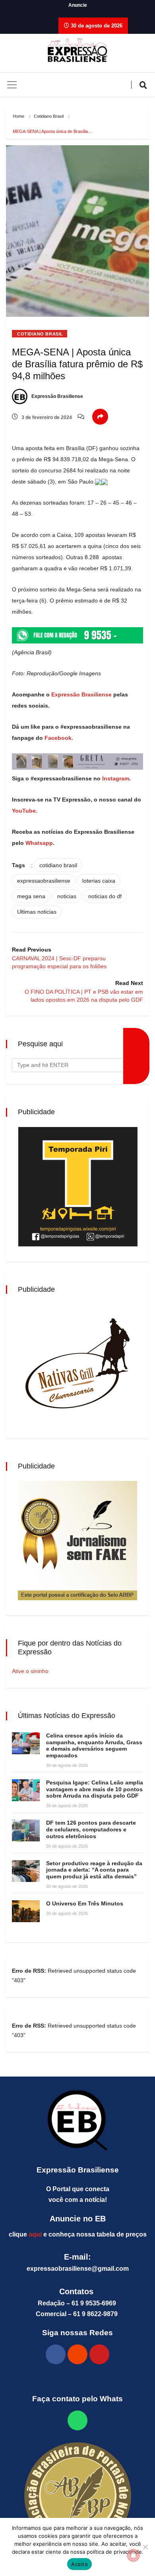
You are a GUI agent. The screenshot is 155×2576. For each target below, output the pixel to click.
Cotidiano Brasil (49, 116)
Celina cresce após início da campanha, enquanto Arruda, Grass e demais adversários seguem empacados (94, 1745)
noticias (67, 896)
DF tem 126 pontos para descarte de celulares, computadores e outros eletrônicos (91, 1829)
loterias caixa (99, 881)
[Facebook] (56, 2354)
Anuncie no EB (78, 2219)
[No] (145, 2547)
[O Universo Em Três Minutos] (26, 1911)
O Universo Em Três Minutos (85, 1903)
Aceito (79, 2564)
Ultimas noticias (37, 912)
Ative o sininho (30, 1671)
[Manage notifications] (134, 2555)
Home (18, 116)
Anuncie (78, 5)
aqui (35, 2234)
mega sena (31, 896)
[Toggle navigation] (12, 85)
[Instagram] (77, 2354)
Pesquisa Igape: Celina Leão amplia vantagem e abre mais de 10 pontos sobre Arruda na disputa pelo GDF (95, 1789)
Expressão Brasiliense (57, 396)
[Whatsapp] (77, 2420)
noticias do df (105, 896)
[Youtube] (99, 2354)
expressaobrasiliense (44, 881)
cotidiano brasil (58, 865)
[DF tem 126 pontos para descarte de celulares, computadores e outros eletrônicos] (26, 1830)
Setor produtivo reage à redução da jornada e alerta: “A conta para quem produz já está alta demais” (94, 1870)
